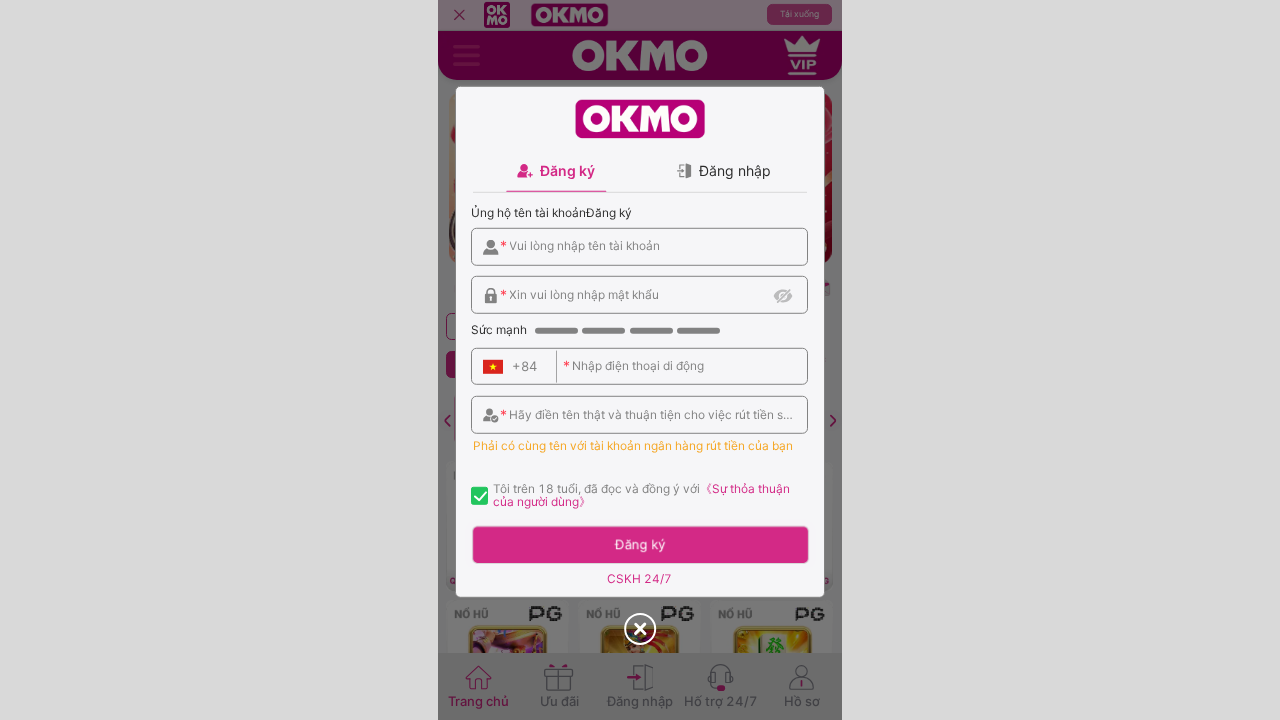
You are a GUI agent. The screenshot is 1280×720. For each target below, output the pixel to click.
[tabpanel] (639, 394)
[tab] (556, 170)
